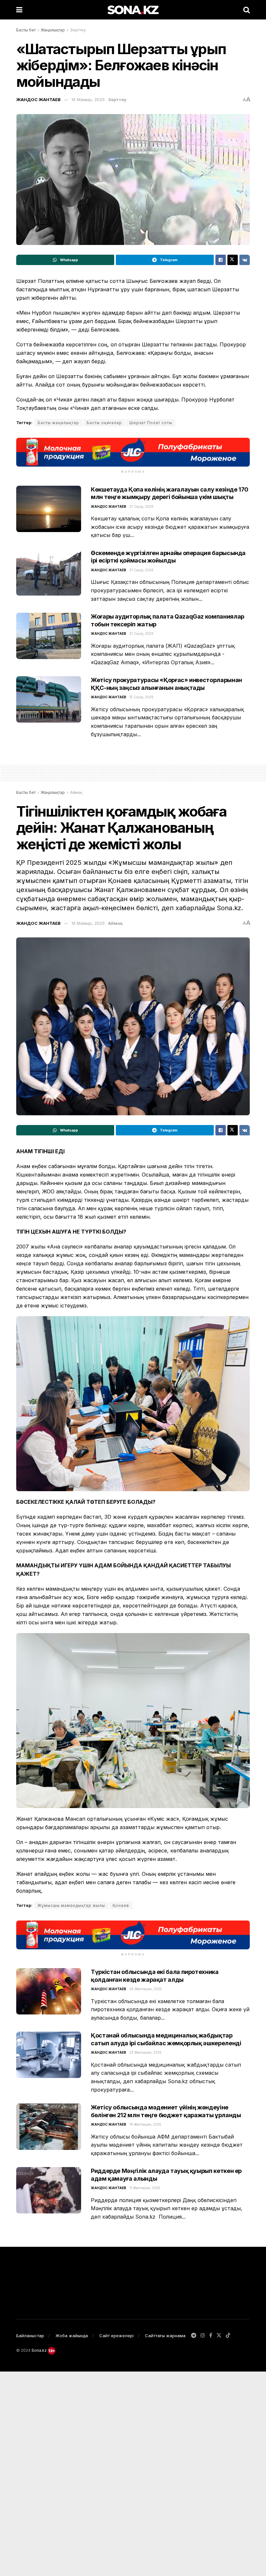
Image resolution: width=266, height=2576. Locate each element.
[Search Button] (247, 10)
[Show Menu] (19, 10)
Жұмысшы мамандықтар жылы (71, 1905)
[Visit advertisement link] (133, 452)
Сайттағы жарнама (165, 2336)
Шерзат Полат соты (151, 423)
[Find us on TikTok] (228, 2336)
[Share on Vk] (245, 260)
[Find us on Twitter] (219, 2336)
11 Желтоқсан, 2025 (145, 2188)
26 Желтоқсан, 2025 (146, 1989)
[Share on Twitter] (233, 260)
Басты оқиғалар (104, 423)
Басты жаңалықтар (58, 423)
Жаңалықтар (53, 30)
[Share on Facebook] (221, 260)
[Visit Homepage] (133, 10)
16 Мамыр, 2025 (88, 99)
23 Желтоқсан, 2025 (145, 2052)
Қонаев (121, 1905)
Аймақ (76, 792)
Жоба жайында (72, 2336)
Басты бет (26, 30)
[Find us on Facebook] (211, 2336)
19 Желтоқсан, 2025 (145, 2124)
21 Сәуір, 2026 (141, 506)
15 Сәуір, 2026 (141, 697)
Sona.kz (39, 2350)
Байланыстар (30, 2336)
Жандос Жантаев (38, 99)
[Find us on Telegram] (194, 2336)
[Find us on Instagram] (203, 2336)
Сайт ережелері (116, 2336)
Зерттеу (78, 30)
